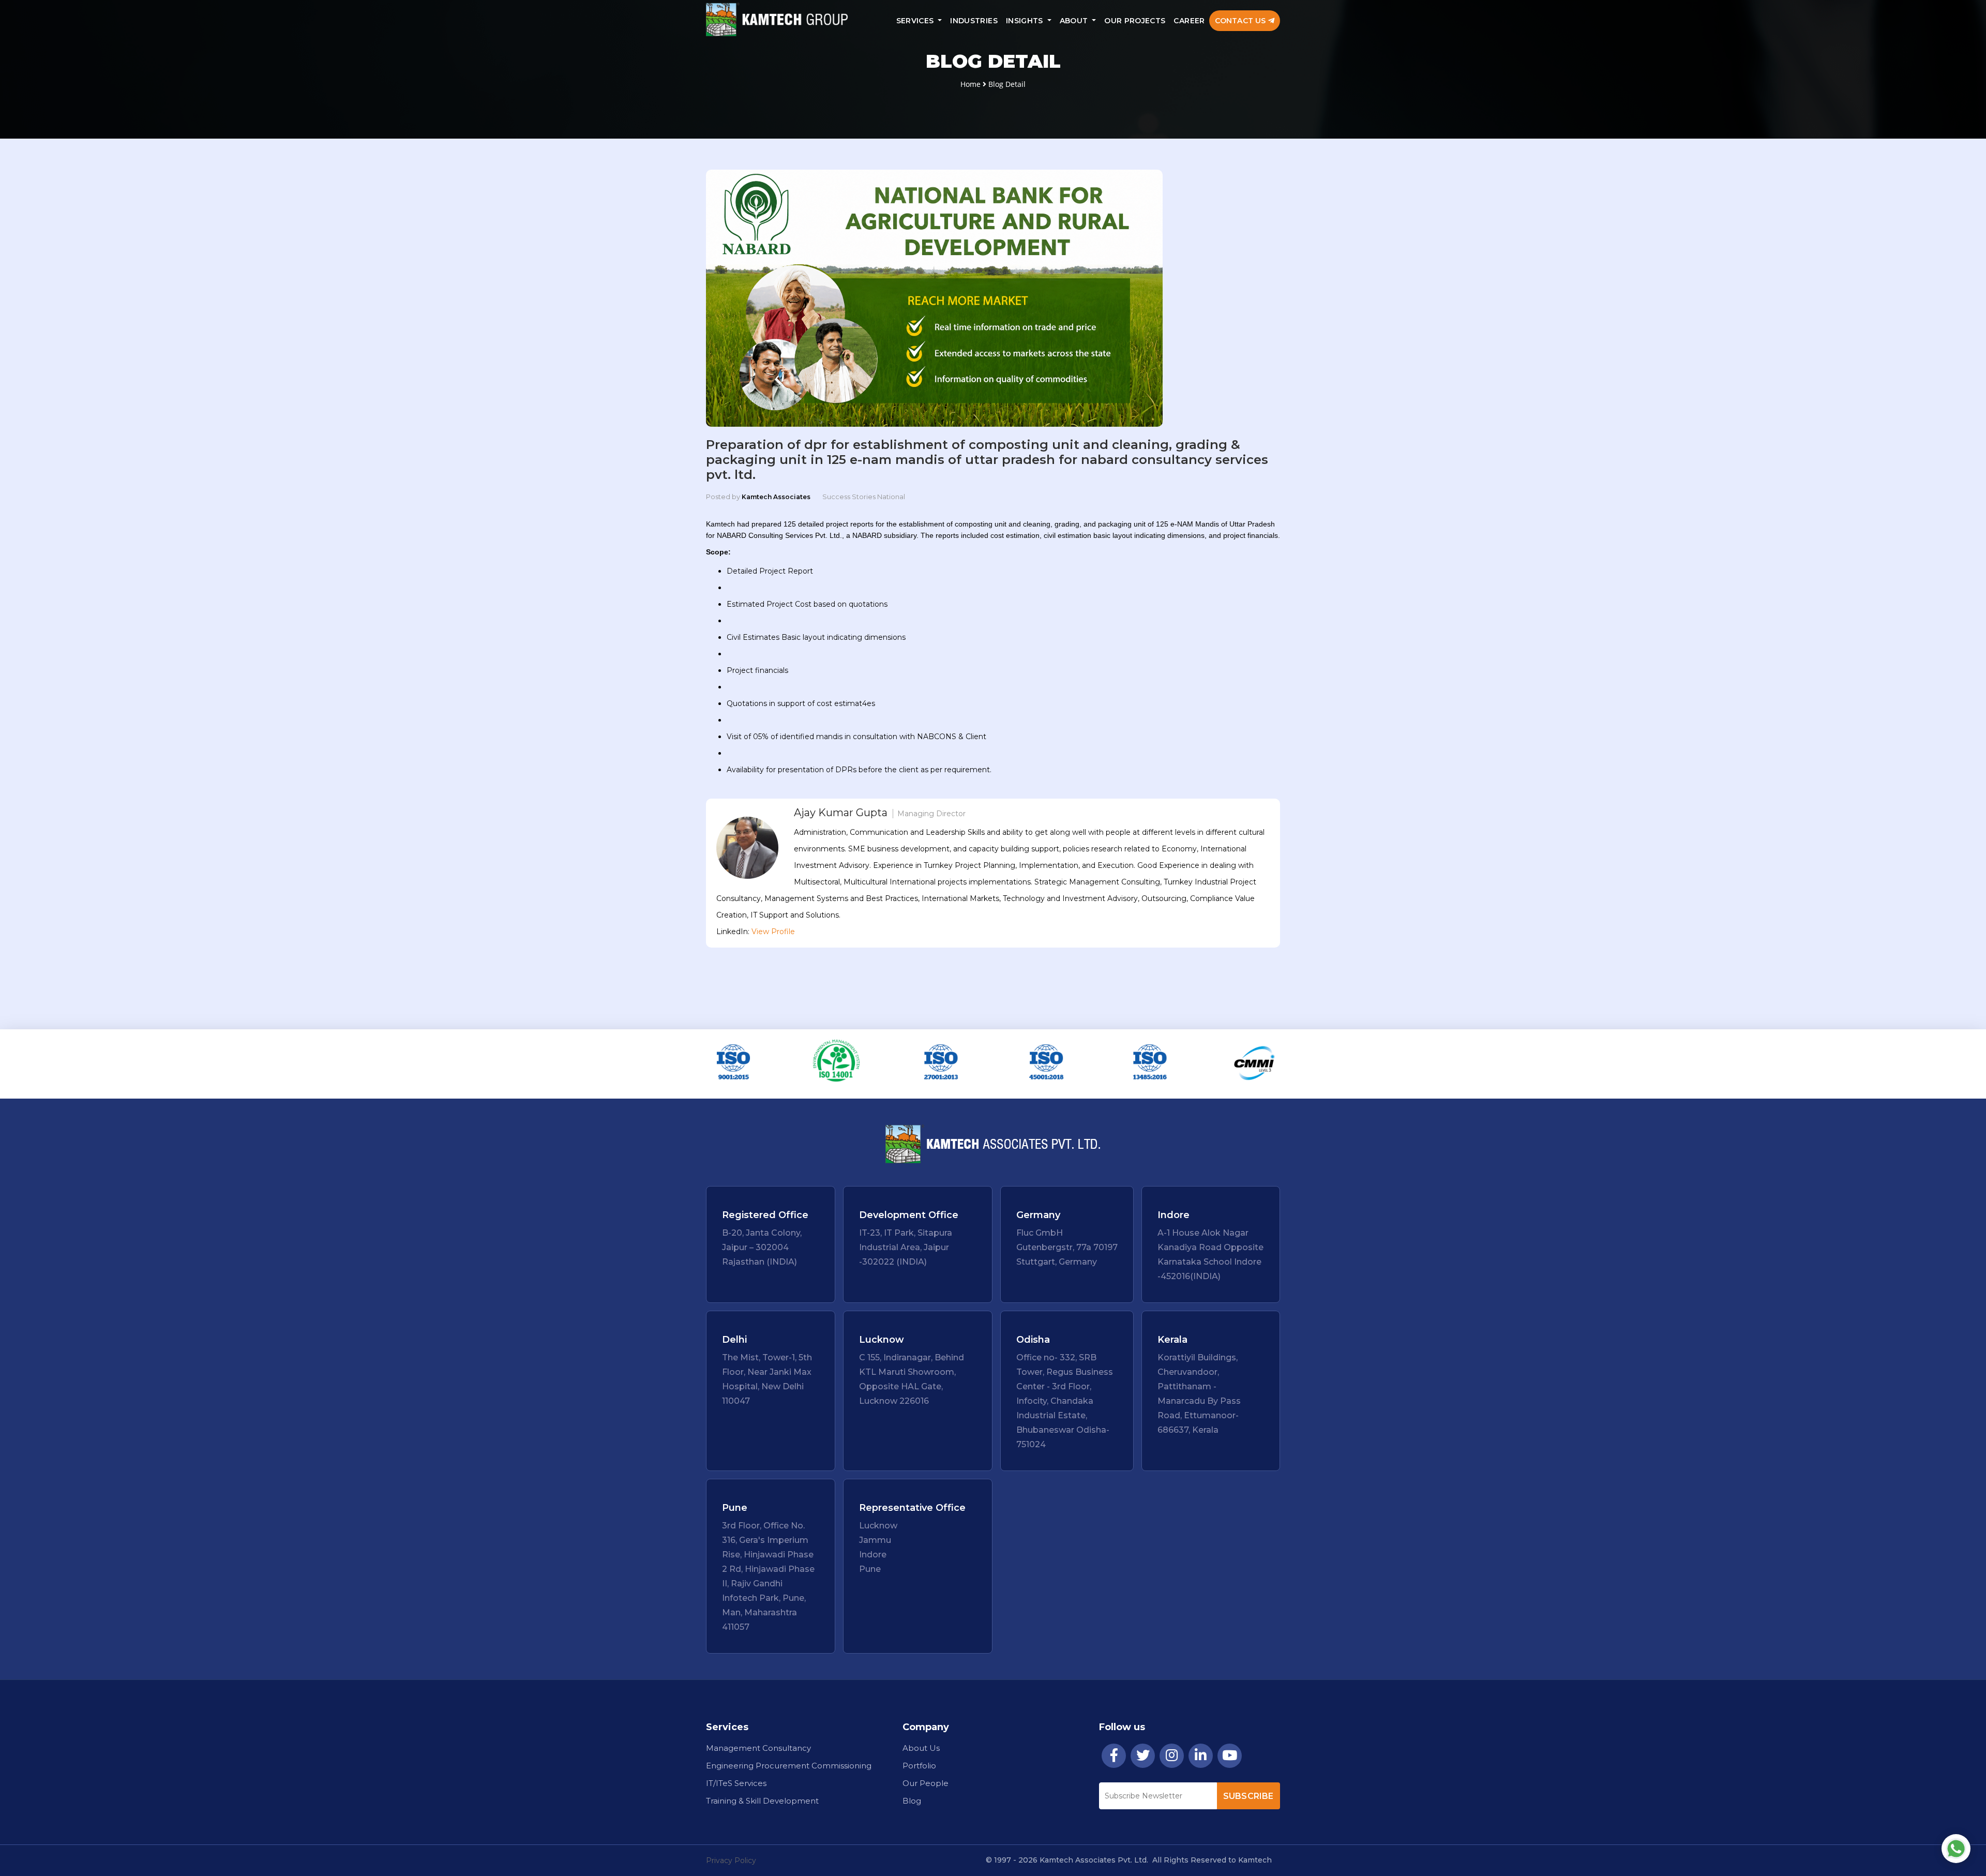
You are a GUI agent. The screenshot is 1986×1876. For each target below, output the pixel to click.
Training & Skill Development (762, 1801)
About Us (921, 1748)
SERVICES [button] (916, 21)
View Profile (773, 932)
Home (971, 84)
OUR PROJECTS (1135, 21)
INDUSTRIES (974, 21)
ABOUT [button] (1075, 21)
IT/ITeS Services (736, 1783)
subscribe (1248, 1796)
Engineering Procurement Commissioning (789, 1766)
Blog (912, 1801)
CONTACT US (1242, 21)
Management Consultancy (758, 1748)
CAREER (1189, 21)
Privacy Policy (731, 1860)
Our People (926, 1783)
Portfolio (919, 1766)
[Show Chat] (1956, 1849)
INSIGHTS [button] (1026, 21)
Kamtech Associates (776, 497)
